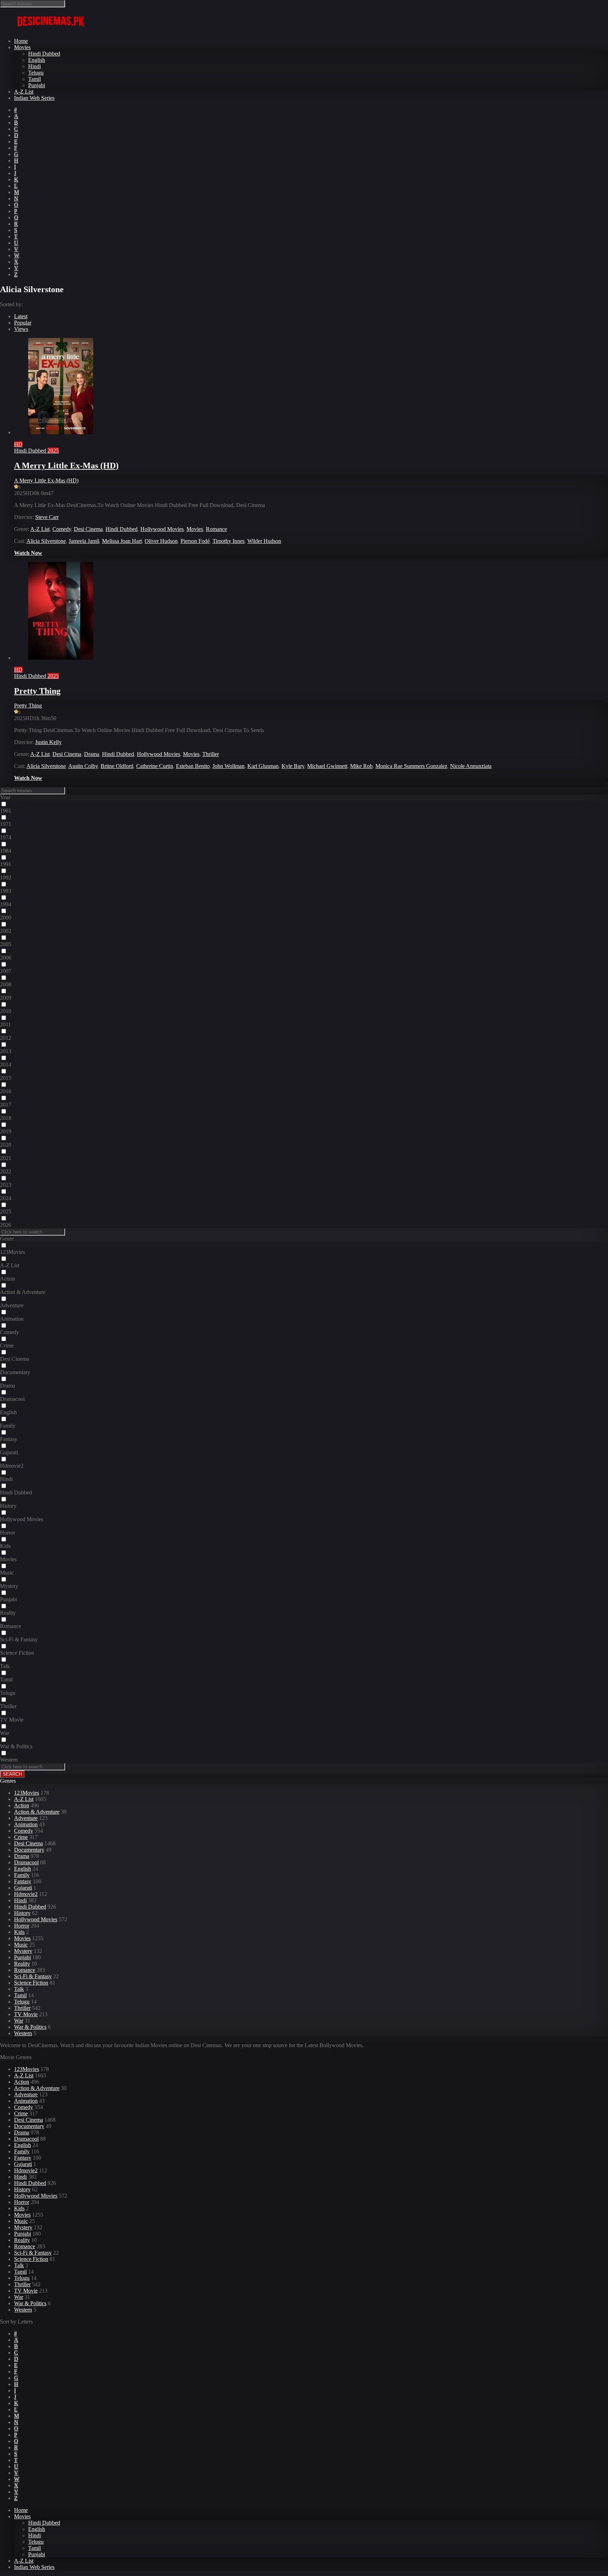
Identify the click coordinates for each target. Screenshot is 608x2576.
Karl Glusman (263, 766)
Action (22, 1805)
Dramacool (26, 1862)
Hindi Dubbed (44, 54)
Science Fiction (31, 1983)
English (37, 60)
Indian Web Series (34, 98)
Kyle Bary (293, 766)
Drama (92, 754)
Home (21, 41)
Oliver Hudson (161, 541)
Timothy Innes (229, 541)
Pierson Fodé (195, 541)
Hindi (34, 66)
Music (21, 1945)
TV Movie (26, 2014)
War (19, 2021)
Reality (22, 1964)
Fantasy (23, 1881)
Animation (26, 1824)
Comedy (62, 529)
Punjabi (37, 85)
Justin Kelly (48, 742)
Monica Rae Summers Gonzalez (411, 766)
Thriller (211, 754)
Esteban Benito (193, 766)
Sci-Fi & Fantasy (33, 1976)
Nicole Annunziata (471, 766)
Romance (216, 529)
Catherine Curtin (155, 766)
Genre (7, 1239)
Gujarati (23, 1888)
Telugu (36, 73)
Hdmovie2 (26, 1894)
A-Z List (24, 92)
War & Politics (30, 2027)
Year (5, 797)
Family (22, 1875)
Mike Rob (361, 766)
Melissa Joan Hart (122, 541)
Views (21, 329)
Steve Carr (47, 517)
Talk (19, 1989)
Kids (19, 1932)
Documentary (29, 1850)
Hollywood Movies (162, 529)
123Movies (27, 1793)
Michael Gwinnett (327, 766)
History (22, 1913)
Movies (22, 47)
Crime (21, 1837)
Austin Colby (83, 766)
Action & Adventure (37, 1812)
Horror (22, 1926)
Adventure (26, 1818)
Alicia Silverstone (46, 541)
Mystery (23, 1951)
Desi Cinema (88, 529)
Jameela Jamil (84, 541)
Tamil (34, 79)
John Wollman (229, 766)
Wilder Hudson (264, 541)
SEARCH (12, 1774)
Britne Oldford (117, 766)
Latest (21, 316)
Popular (23, 323)
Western (23, 2033)
